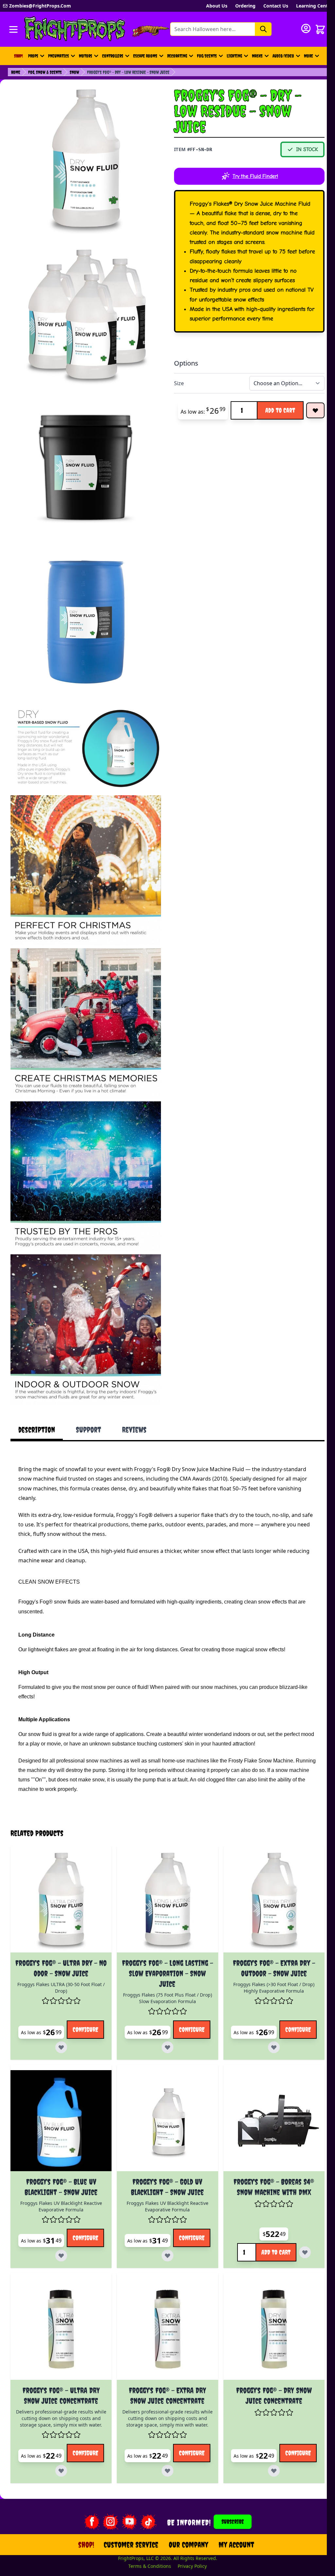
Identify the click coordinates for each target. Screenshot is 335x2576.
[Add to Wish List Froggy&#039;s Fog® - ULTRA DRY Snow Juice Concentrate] (80, 2428)
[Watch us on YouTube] (125, 2482)
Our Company (185, 2505)
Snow (74, 72)
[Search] (263, 29)
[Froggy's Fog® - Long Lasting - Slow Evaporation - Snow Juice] (163, 1865)
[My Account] (306, 28)
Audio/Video (283, 56)
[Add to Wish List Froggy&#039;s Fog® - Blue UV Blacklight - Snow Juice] (80, 2214)
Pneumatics (59, 56)
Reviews (134, 1430)
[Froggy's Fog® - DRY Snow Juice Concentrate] (267, 2290)
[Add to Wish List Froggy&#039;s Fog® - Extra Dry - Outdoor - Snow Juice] (287, 2007)
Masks (257, 56)
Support (88, 1430)
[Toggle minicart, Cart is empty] (320, 29)
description (37, 1430)
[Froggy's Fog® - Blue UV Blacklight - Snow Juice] (60, 2083)
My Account (232, 2505)
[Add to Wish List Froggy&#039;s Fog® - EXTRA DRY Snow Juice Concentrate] (184, 2428)
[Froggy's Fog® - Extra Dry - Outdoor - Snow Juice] (267, 1865)
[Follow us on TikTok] (144, 2482)
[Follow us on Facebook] (87, 2482)
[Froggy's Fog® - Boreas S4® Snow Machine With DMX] (267, 2083)
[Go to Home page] (75, 29)
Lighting (234, 56)
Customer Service (127, 2505)
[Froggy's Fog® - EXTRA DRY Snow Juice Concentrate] (163, 2290)
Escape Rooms (145, 56)
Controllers (113, 56)
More (312, 58)
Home (16, 72)
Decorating (177, 56)
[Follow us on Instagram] (106, 2482)
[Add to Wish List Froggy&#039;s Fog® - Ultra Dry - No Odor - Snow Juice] (80, 2007)
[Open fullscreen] (86, 163)
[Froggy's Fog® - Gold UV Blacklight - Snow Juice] (163, 2083)
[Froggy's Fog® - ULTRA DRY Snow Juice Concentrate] (60, 2290)
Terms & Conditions (146, 2526)
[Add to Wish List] (315, 410)
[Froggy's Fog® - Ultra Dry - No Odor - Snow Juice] (60, 1865)
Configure (53, 2007)
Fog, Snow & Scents (45, 72)
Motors (86, 56)
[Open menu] (13, 29)
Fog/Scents (207, 56)
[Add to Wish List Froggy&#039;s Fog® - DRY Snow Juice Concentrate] (287, 2428)
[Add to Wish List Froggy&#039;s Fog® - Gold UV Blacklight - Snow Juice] (184, 2214)
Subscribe (229, 2482)
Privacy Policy (188, 2526)
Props (33, 56)
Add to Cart (280, 410)
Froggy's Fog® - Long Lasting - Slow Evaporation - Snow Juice (163, 1935)
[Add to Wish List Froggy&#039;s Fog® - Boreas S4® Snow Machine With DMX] (298, 2214)
